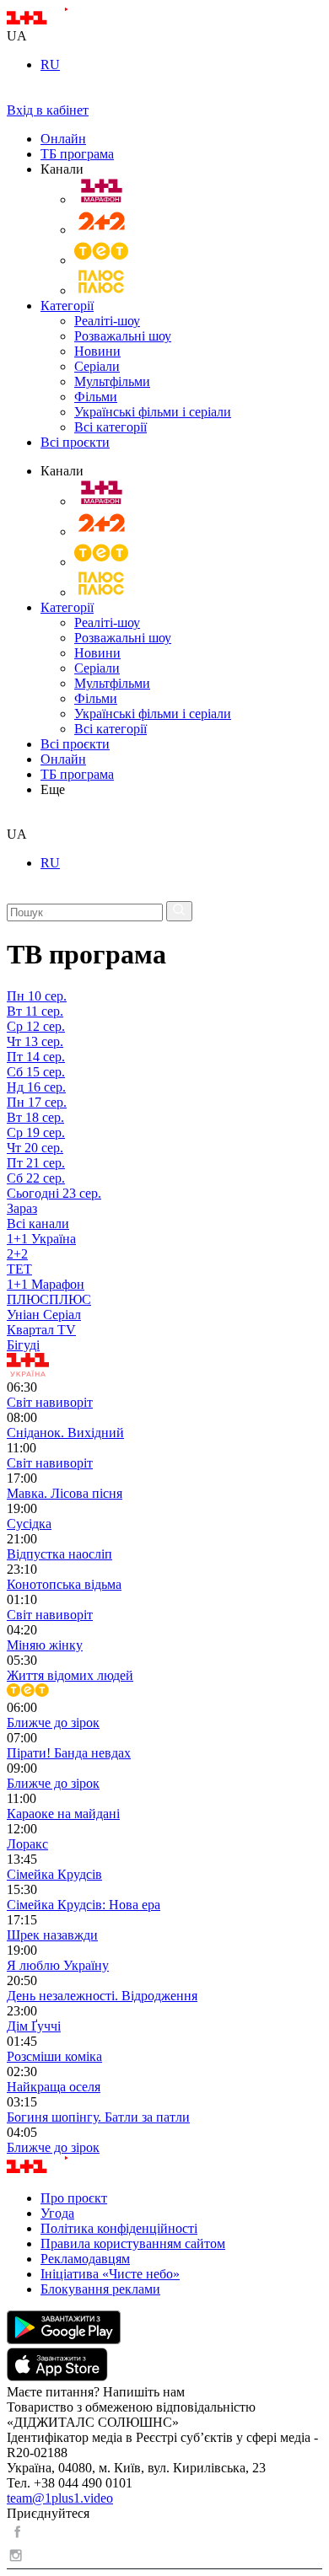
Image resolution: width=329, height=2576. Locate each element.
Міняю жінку (45, 1645)
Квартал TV (41, 1330)
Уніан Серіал (44, 1315)
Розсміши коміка (54, 2056)
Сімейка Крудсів (54, 1874)
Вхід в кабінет (48, 110)
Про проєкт (74, 2198)
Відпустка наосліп (59, 1554)
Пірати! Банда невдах (69, 1753)
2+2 (17, 1254)
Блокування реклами (100, 2289)
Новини (97, 351)
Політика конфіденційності (119, 2228)
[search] (13, 819)
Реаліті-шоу (107, 321)
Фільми (96, 397)
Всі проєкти (75, 442)
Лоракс (27, 1844)
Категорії (67, 306)
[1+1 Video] (59, 21)
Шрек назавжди (52, 1935)
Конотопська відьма (64, 1584)
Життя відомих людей (70, 1675)
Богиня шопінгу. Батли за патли (98, 2117)
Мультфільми (112, 381)
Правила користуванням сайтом (133, 2243)
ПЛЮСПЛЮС (49, 1299)
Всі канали (38, 1224)
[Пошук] (179, 911)
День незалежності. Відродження (102, 1996)
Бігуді (23, 1345)
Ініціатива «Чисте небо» (110, 2274)
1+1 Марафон (46, 1284)
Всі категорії (111, 427)
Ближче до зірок (53, 1723)
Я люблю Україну (58, 1965)
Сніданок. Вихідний (65, 1433)
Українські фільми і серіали (153, 412)
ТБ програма (77, 154)
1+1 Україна (41, 1239)
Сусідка (29, 1524)
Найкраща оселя (54, 2087)
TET (19, 1269)
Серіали (97, 366)
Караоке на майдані (63, 1814)
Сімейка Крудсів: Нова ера (84, 1905)
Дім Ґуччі (34, 2026)
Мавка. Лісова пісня (65, 1493)
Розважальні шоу (123, 336)
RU (50, 64)
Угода (57, 2213)
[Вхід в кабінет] (13, 95)
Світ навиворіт (50, 1402)
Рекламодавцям (85, 2259)
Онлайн (63, 139)
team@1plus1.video (60, 2498)
